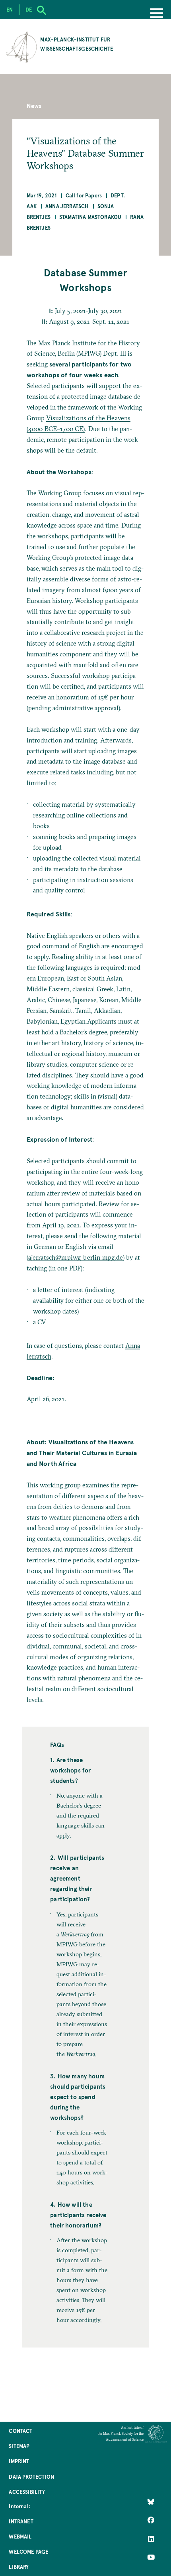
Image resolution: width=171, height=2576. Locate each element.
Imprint (19, 2461)
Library (19, 2567)
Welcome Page (28, 2551)
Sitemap (19, 2446)
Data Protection (31, 2477)
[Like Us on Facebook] (151, 2520)
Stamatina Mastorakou (90, 217)
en (10, 9)
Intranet (21, 2521)
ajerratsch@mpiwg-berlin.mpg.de (76, 1257)
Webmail (20, 2536)
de (29, 9)
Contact (20, 2431)
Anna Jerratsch (67, 206)
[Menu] (157, 14)
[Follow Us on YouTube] (151, 2557)
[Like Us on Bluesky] (151, 2502)
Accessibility (27, 2492)
